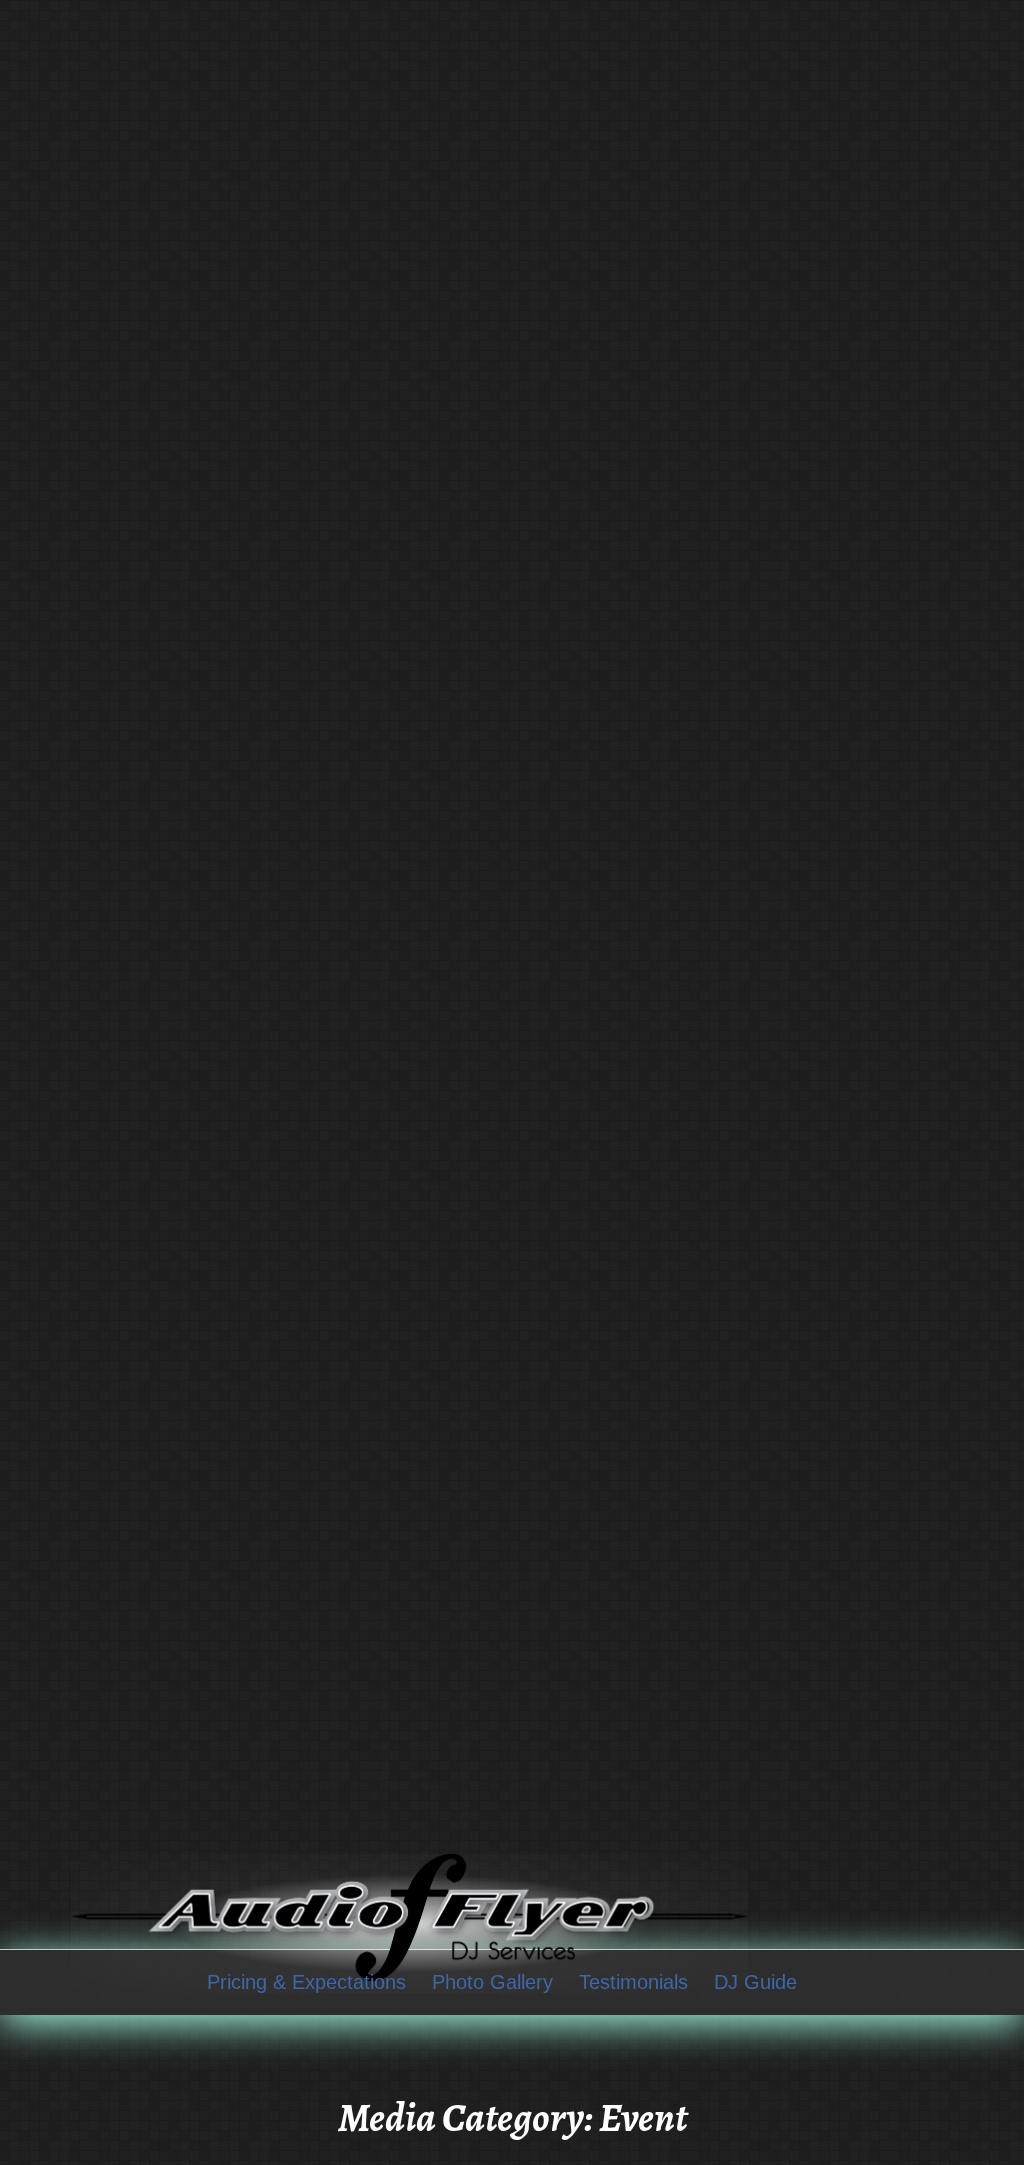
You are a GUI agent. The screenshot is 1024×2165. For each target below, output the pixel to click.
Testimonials (633, 1982)
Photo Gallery (492, 1982)
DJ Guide (755, 1982)
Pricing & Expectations (306, 1982)
